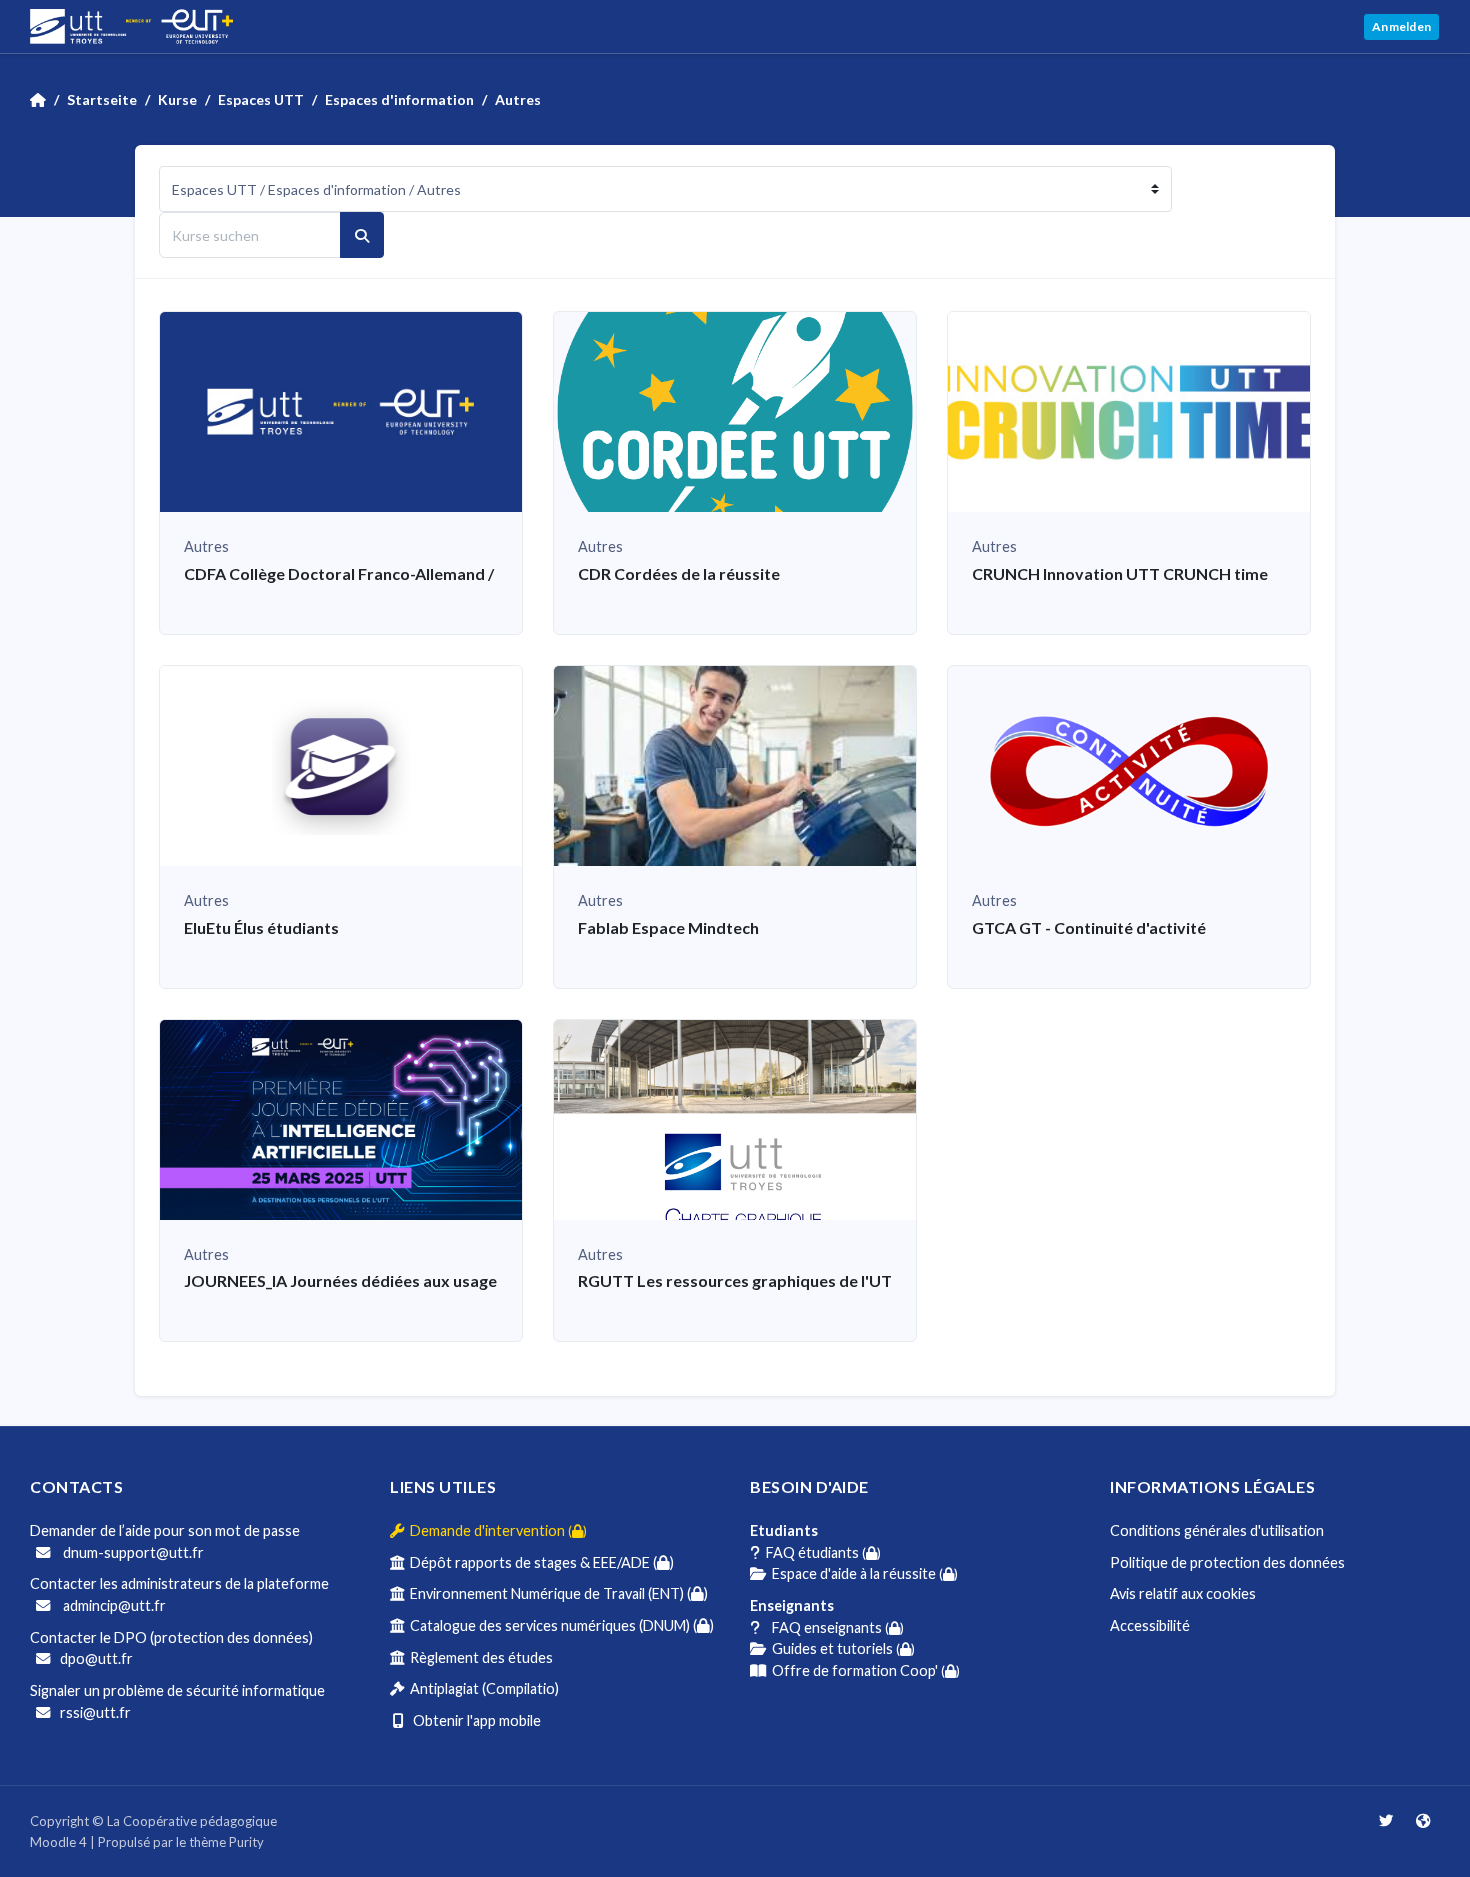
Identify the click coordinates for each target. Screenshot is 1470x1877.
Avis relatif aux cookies (1183, 1593)
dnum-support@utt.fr (132, 1552)
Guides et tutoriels (840, 1648)
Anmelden (1401, 26)
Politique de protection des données (1227, 1562)
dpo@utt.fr (96, 1658)
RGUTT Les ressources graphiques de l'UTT (740, 1280)
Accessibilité (1150, 1625)
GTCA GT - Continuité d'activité (1089, 927)
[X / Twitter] (1387, 1820)
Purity (246, 1842)
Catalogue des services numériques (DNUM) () (559, 1625)
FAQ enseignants (832, 1627)
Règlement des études (478, 1657)
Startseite (102, 99)
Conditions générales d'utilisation (1217, 1530)
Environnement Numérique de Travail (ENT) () (556, 1593)
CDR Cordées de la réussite (679, 573)
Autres (518, 99)
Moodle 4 (58, 1842)
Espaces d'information (399, 99)
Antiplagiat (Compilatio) (481, 1688)
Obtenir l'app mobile (472, 1720)
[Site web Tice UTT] (1423, 1820)
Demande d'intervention (495, 1530)
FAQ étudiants (820, 1552)
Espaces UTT (261, 99)
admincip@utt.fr (113, 1605)
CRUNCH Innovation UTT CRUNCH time (1120, 573)
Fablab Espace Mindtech (668, 927)
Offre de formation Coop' (863, 1670)
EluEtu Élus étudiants (261, 927)
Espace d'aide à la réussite (862, 1573)
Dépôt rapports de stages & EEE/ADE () (539, 1562)
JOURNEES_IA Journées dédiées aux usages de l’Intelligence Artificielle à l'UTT (471, 1280)
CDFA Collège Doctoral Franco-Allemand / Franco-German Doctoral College (464, 573)
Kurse (177, 99)
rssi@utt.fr (95, 1712)
